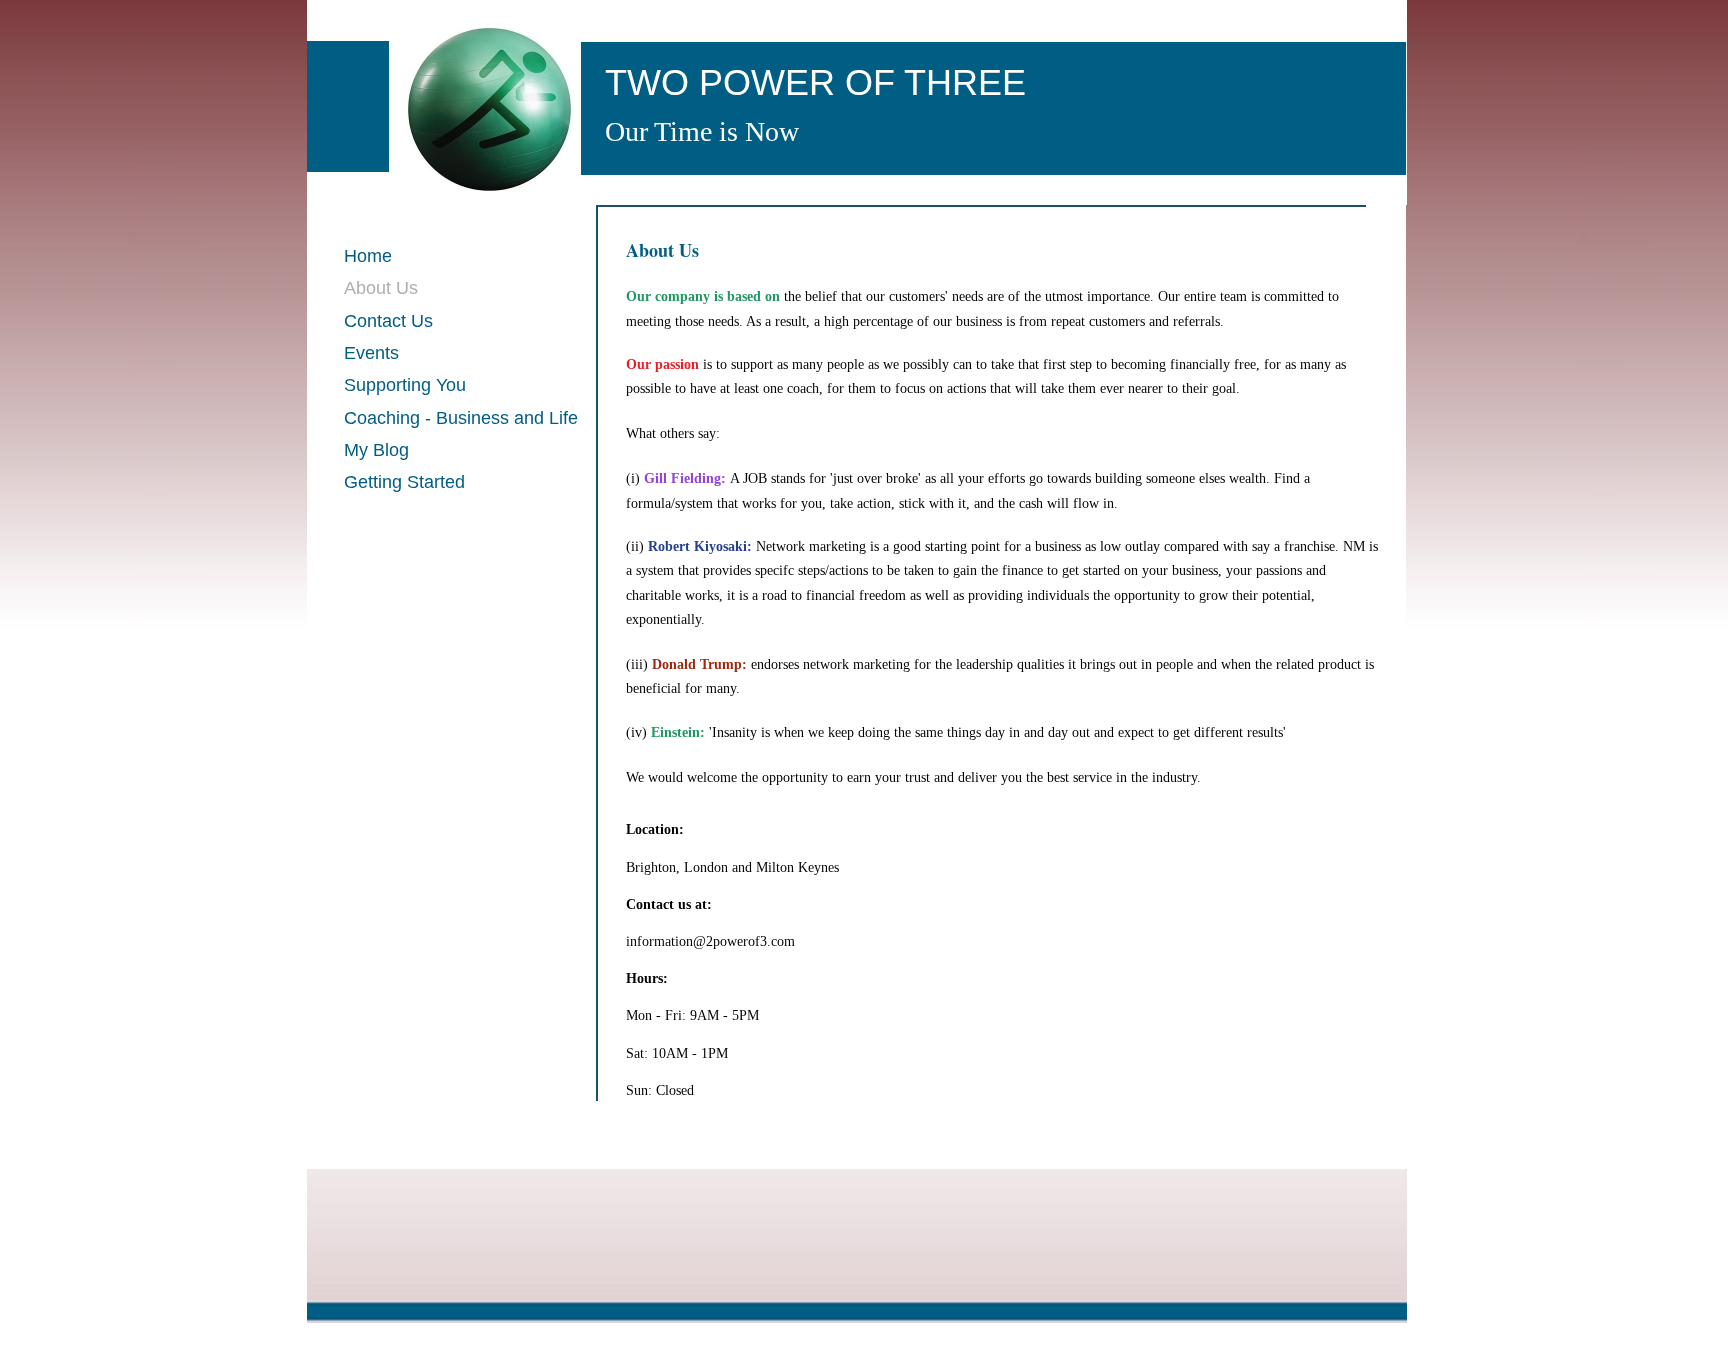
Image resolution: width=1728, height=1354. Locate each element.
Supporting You (405, 385)
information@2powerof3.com (710, 941)
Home (368, 256)
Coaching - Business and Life (461, 418)
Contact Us (388, 321)
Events (371, 353)
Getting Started (404, 482)
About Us (381, 288)
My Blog (376, 450)
